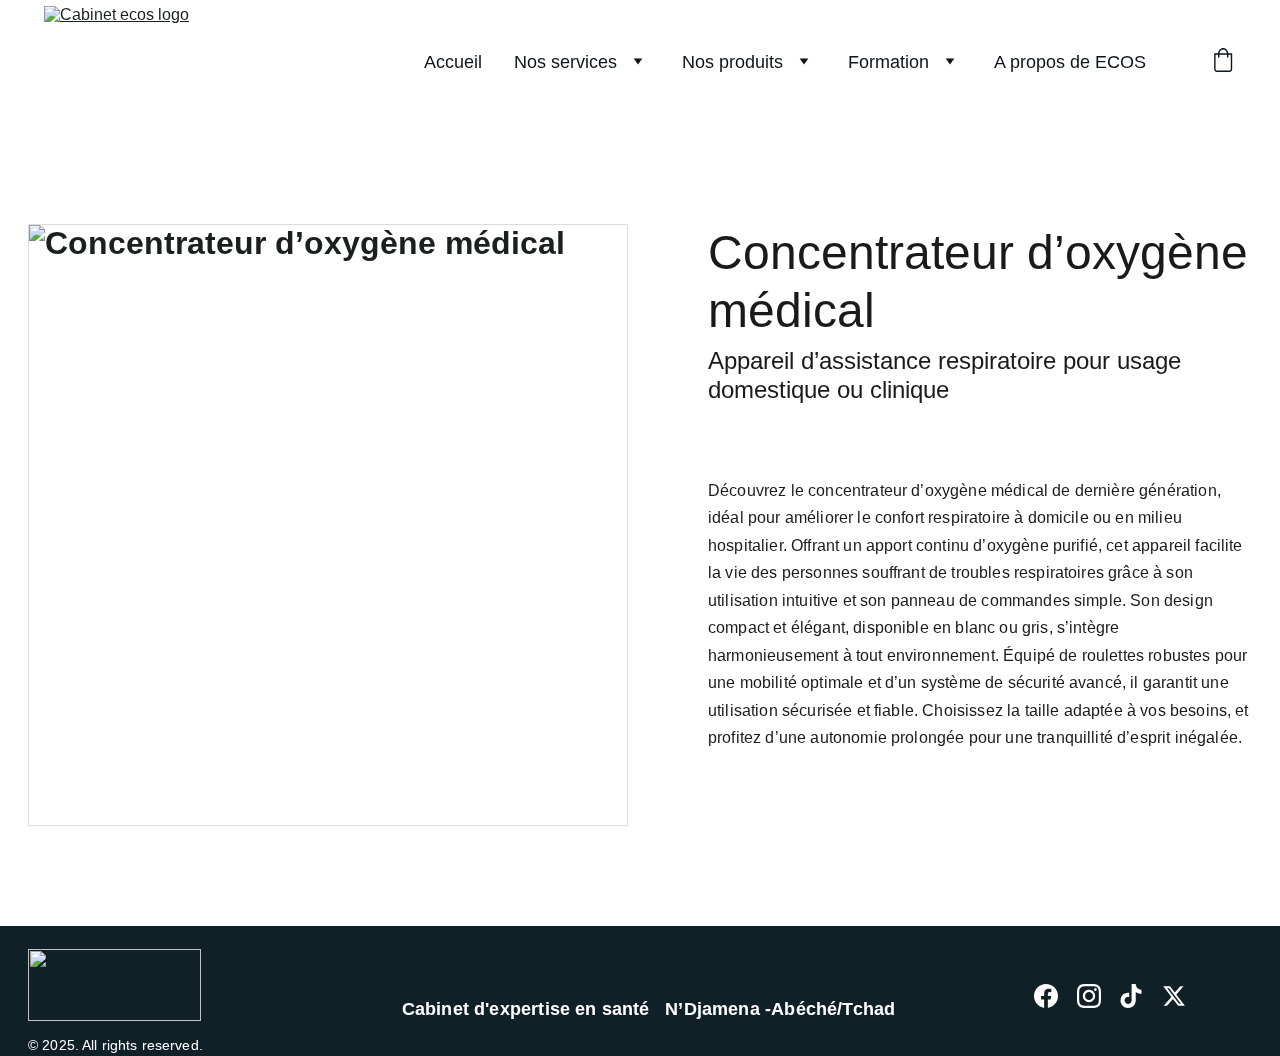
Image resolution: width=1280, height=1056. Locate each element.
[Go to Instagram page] (1089, 996)
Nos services (565, 62)
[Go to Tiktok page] (1131, 996)
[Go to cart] (1223, 62)
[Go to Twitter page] (1174, 996)
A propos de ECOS (1070, 62)
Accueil (453, 62)
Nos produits (732, 62)
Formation (888, 62)
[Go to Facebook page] (1046, 996)
